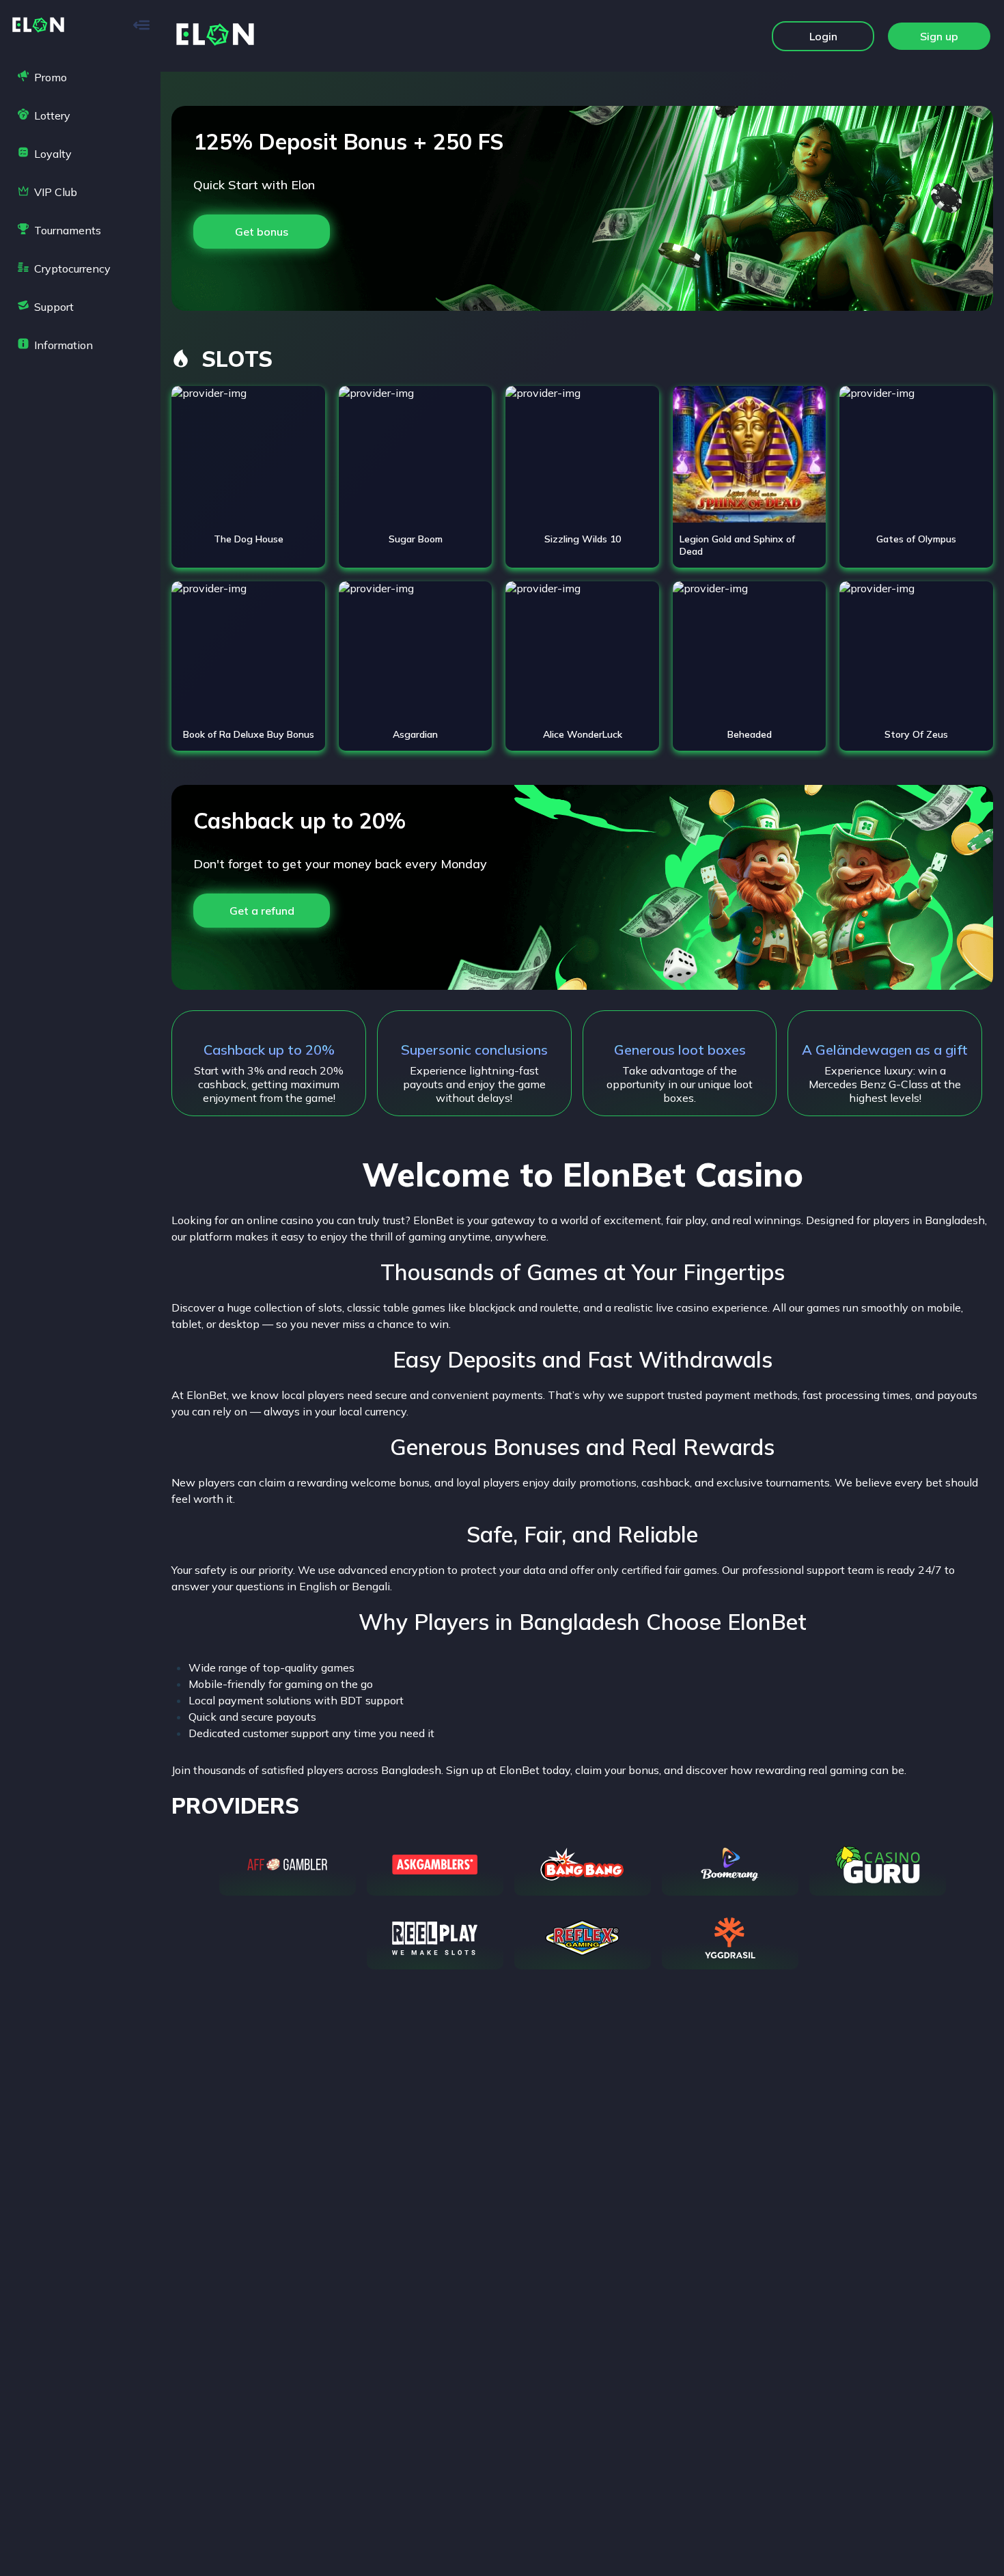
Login (823, 36)
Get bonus (262, 232)
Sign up (939, 36)
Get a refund (262, 911)
